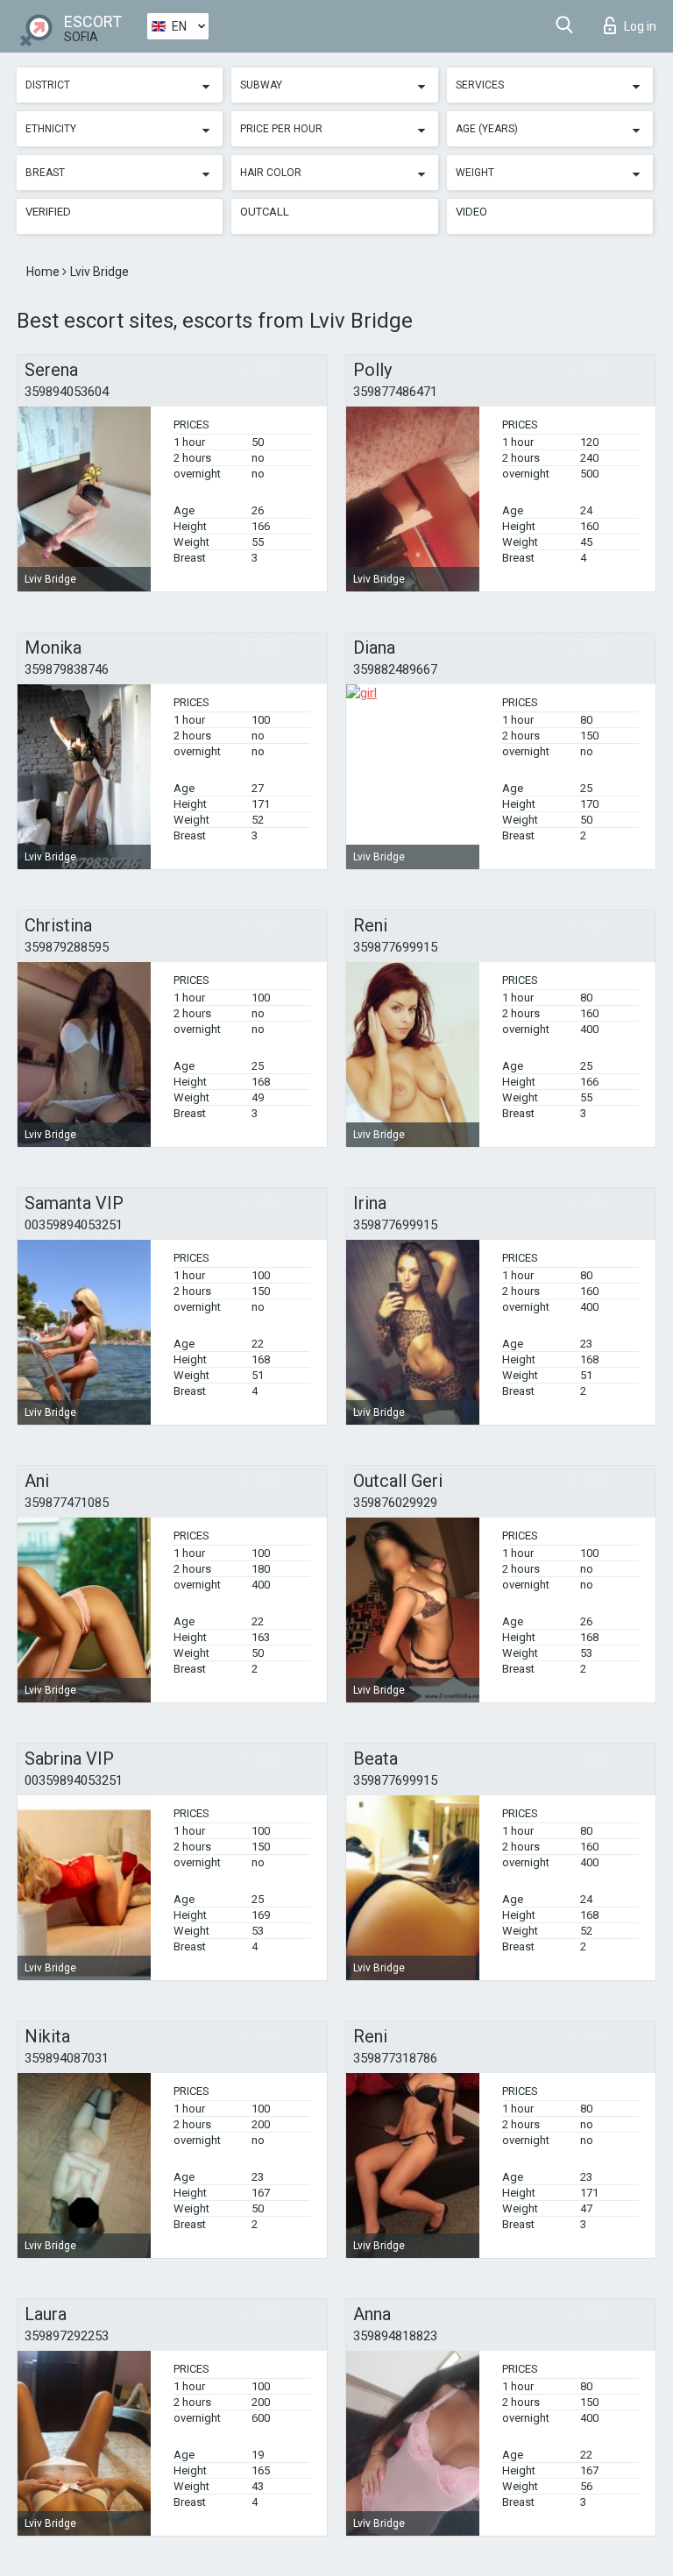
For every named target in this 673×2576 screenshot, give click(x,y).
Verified (48, 212)
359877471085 (67, 1503)
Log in (640, 26)
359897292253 (67, 2336)
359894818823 (395, 2336)
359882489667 (395, 669)
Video (471, 212)
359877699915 (395, 947)
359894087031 (67, 2058)
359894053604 (67, 392)
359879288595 (67, 947)
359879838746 (67, 669)
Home (44, 272)
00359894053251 (74, 1225)
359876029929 (395, 1503)
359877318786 (395, 2058)
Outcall (265, 212)
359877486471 (395, 392)
